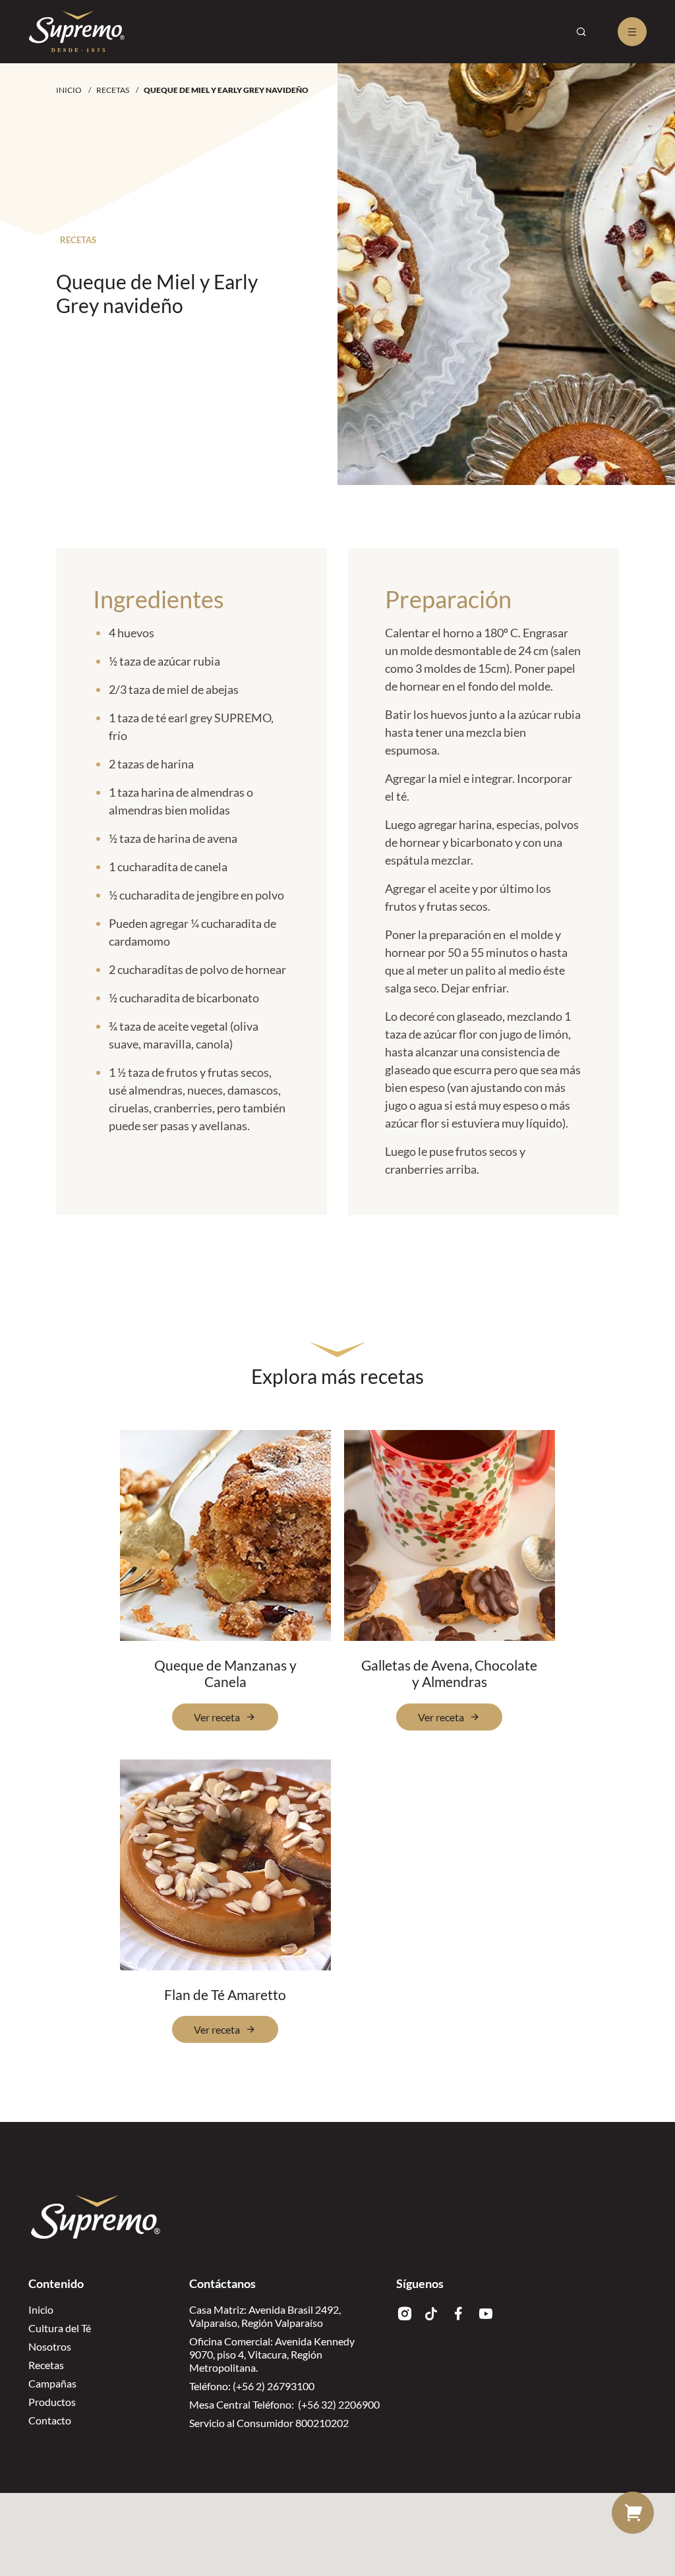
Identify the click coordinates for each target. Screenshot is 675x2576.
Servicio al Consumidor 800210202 (269, 2423)
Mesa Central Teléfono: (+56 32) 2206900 (284, 2404)
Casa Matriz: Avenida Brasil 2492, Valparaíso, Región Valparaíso (265, 2316)
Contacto (50, 2420)
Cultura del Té (60, 2328)
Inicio (69, 90)
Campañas (52, 2383)
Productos (52, 2402)
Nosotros (50, 2346)
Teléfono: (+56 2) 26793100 (252, 2386)
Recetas (113, 90)
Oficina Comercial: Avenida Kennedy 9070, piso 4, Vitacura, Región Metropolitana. (272, 2354)
